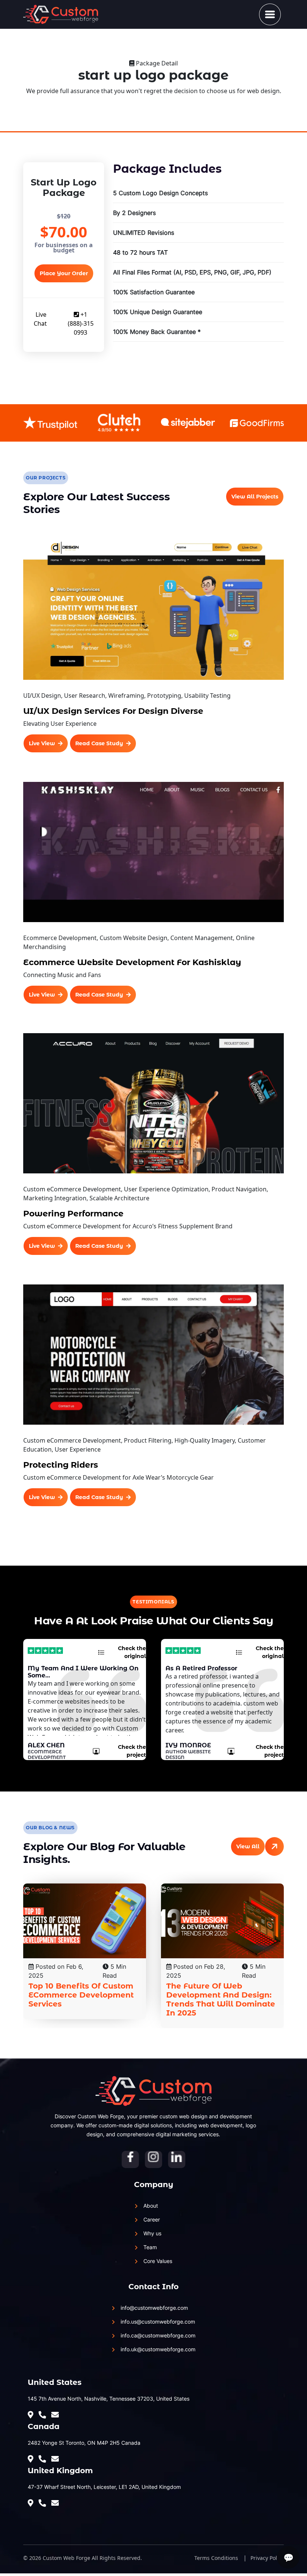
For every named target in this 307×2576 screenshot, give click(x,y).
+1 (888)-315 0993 (81, 323)
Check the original (132, 1652)
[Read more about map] (32, 2415)
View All (248, 1846)
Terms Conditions (216, 2558)
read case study (99, 743)
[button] (270, 14)
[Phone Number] (44, 2415)
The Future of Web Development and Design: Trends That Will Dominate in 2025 (221, 1999)
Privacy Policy (267, 2558)
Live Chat (40, 319)
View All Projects (255, 497)
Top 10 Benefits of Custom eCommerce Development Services (81, 1995)
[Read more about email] (57, 2459)
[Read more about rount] (57, 2415)
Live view (42, 743)
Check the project (132, 1751)
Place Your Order (64, 273)
